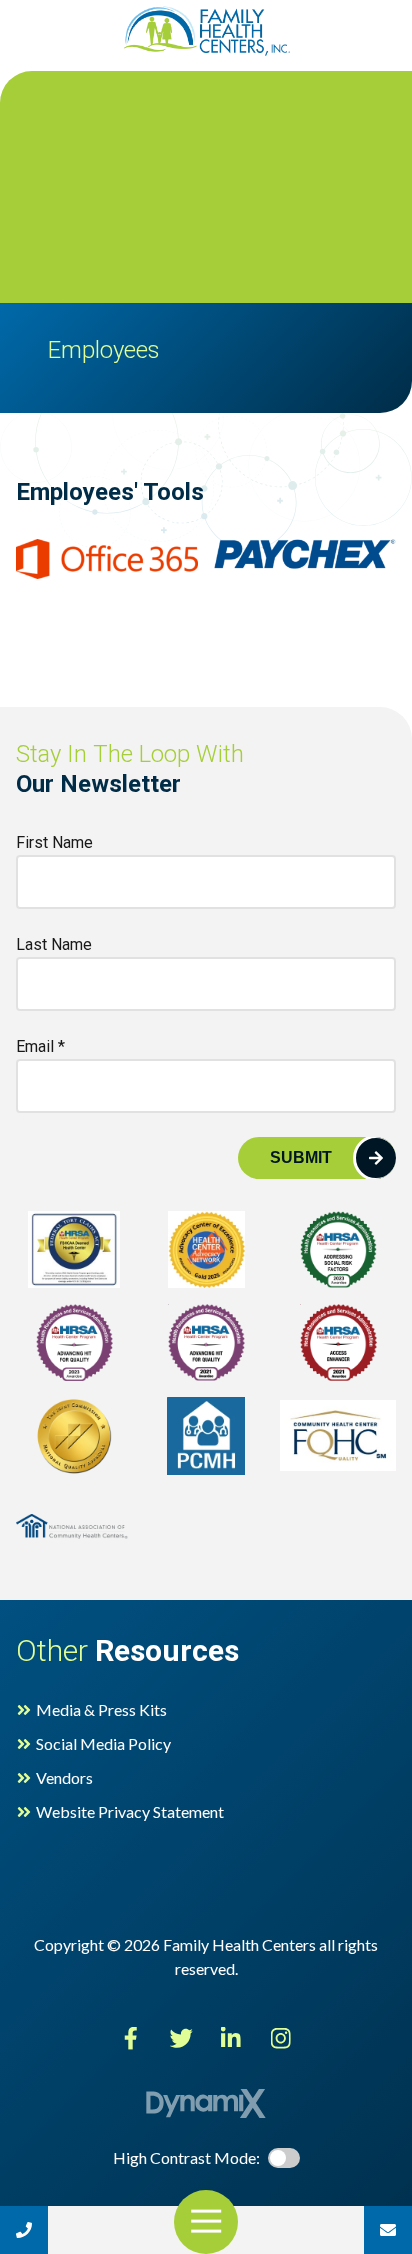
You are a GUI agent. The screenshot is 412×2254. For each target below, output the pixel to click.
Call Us (24, 2230)
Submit (301, 1157)
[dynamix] (206, 2103)
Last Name (54, 944)
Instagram (281, 2038)
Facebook (131, 2038)
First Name (54, 842)
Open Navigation (206, 2222)
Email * (40, 1046)
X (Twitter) (181, 2038)
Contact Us (388, 2230)
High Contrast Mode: (91, 77)
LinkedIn (231, 2038)
